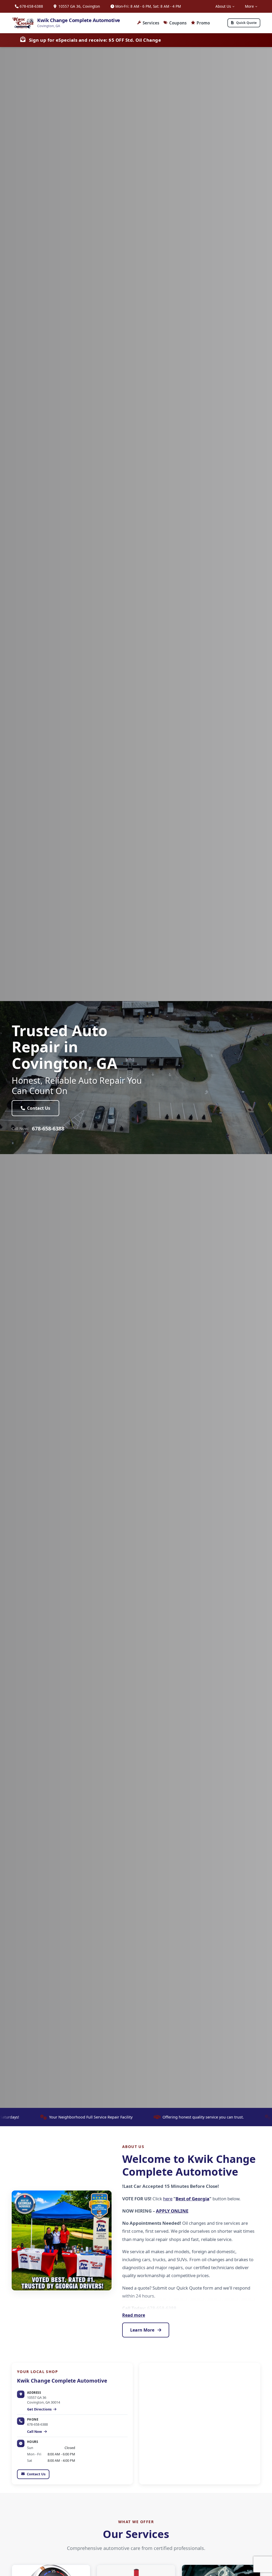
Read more (134, 2315)
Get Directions (40, 2409)
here (168, 2199)
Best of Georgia (192, 2199)
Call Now (35, 2431)
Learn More (143, 2330)
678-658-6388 (31, 6)
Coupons (178, 23)
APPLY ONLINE (172, 2211)
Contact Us (39, 1108)
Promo (203, 23)
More (249, 6)
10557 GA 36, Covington (79, 6)
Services (151, 23)
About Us (223, 6)
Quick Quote (246, 23)
